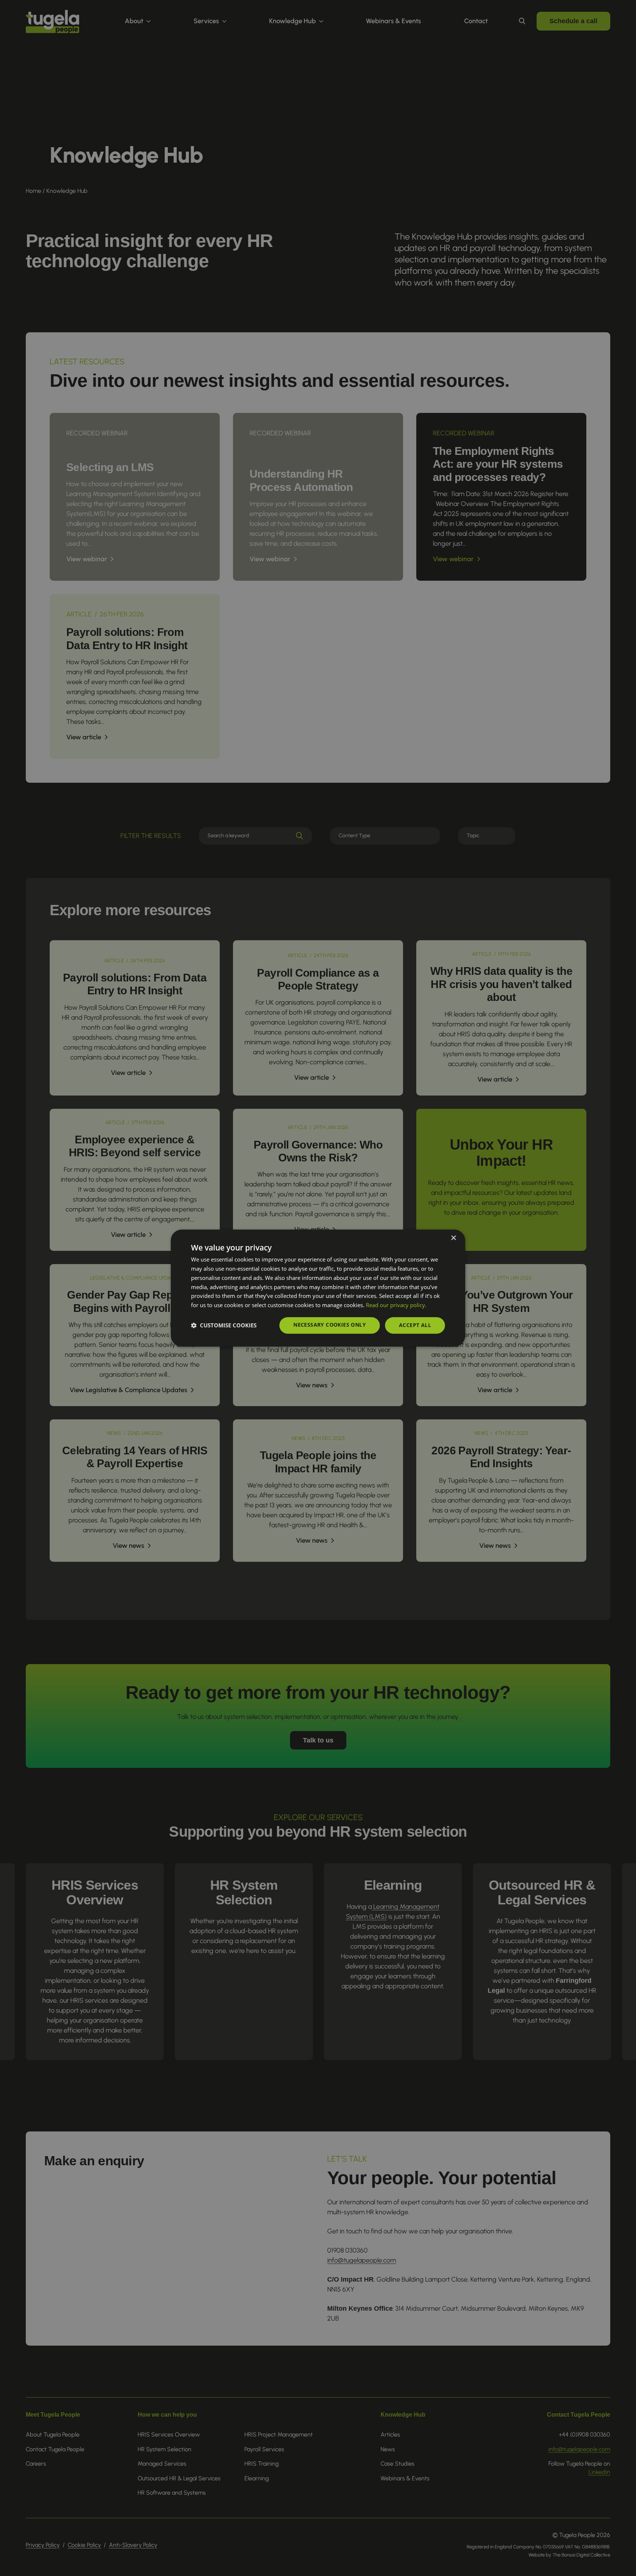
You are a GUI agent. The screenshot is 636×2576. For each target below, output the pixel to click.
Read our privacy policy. (396, 1305)
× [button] (453, 1238)
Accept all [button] (415, 1325)
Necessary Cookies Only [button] (330, 1325)
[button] (224, 1325)
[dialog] (318, 1288)
